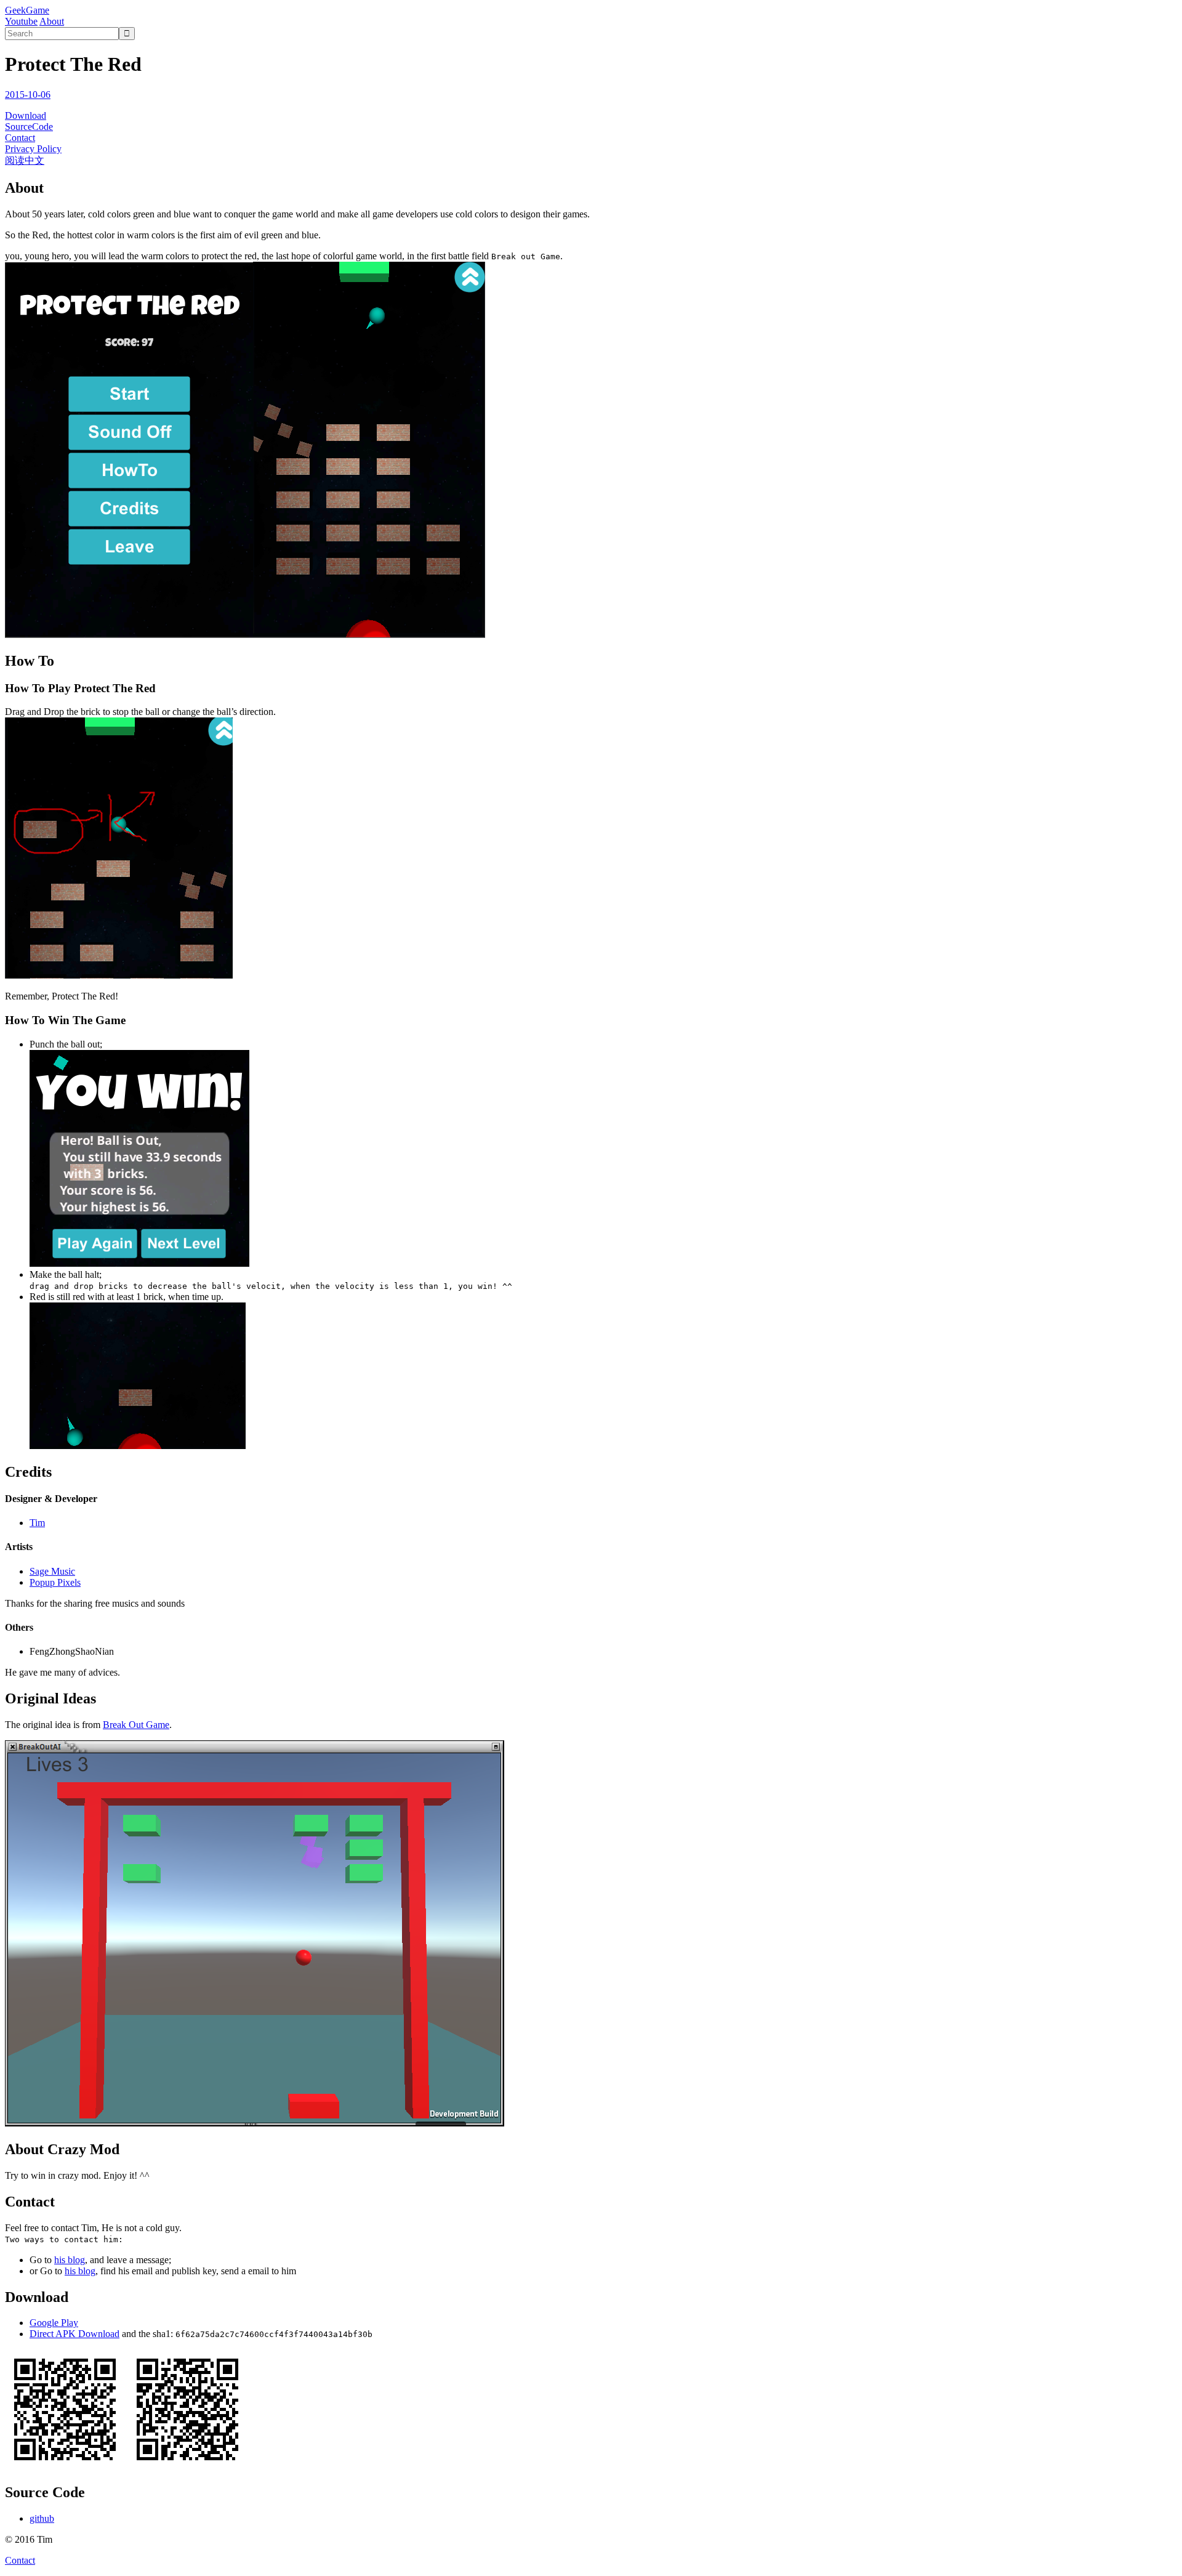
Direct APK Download (74, 2334)
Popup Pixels (55, 1582)
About (52, 21)
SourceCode (29, 127)
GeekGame (27, 10)
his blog (70, 2260)
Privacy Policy (33, 149)
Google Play (54, 2323)
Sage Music (52, 1571)
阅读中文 (25, 160)
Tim (37, 1523)
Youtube (21, 21)
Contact (20, 138)
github (42, 2518)
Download (26, 115)
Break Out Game (136, 1725)
